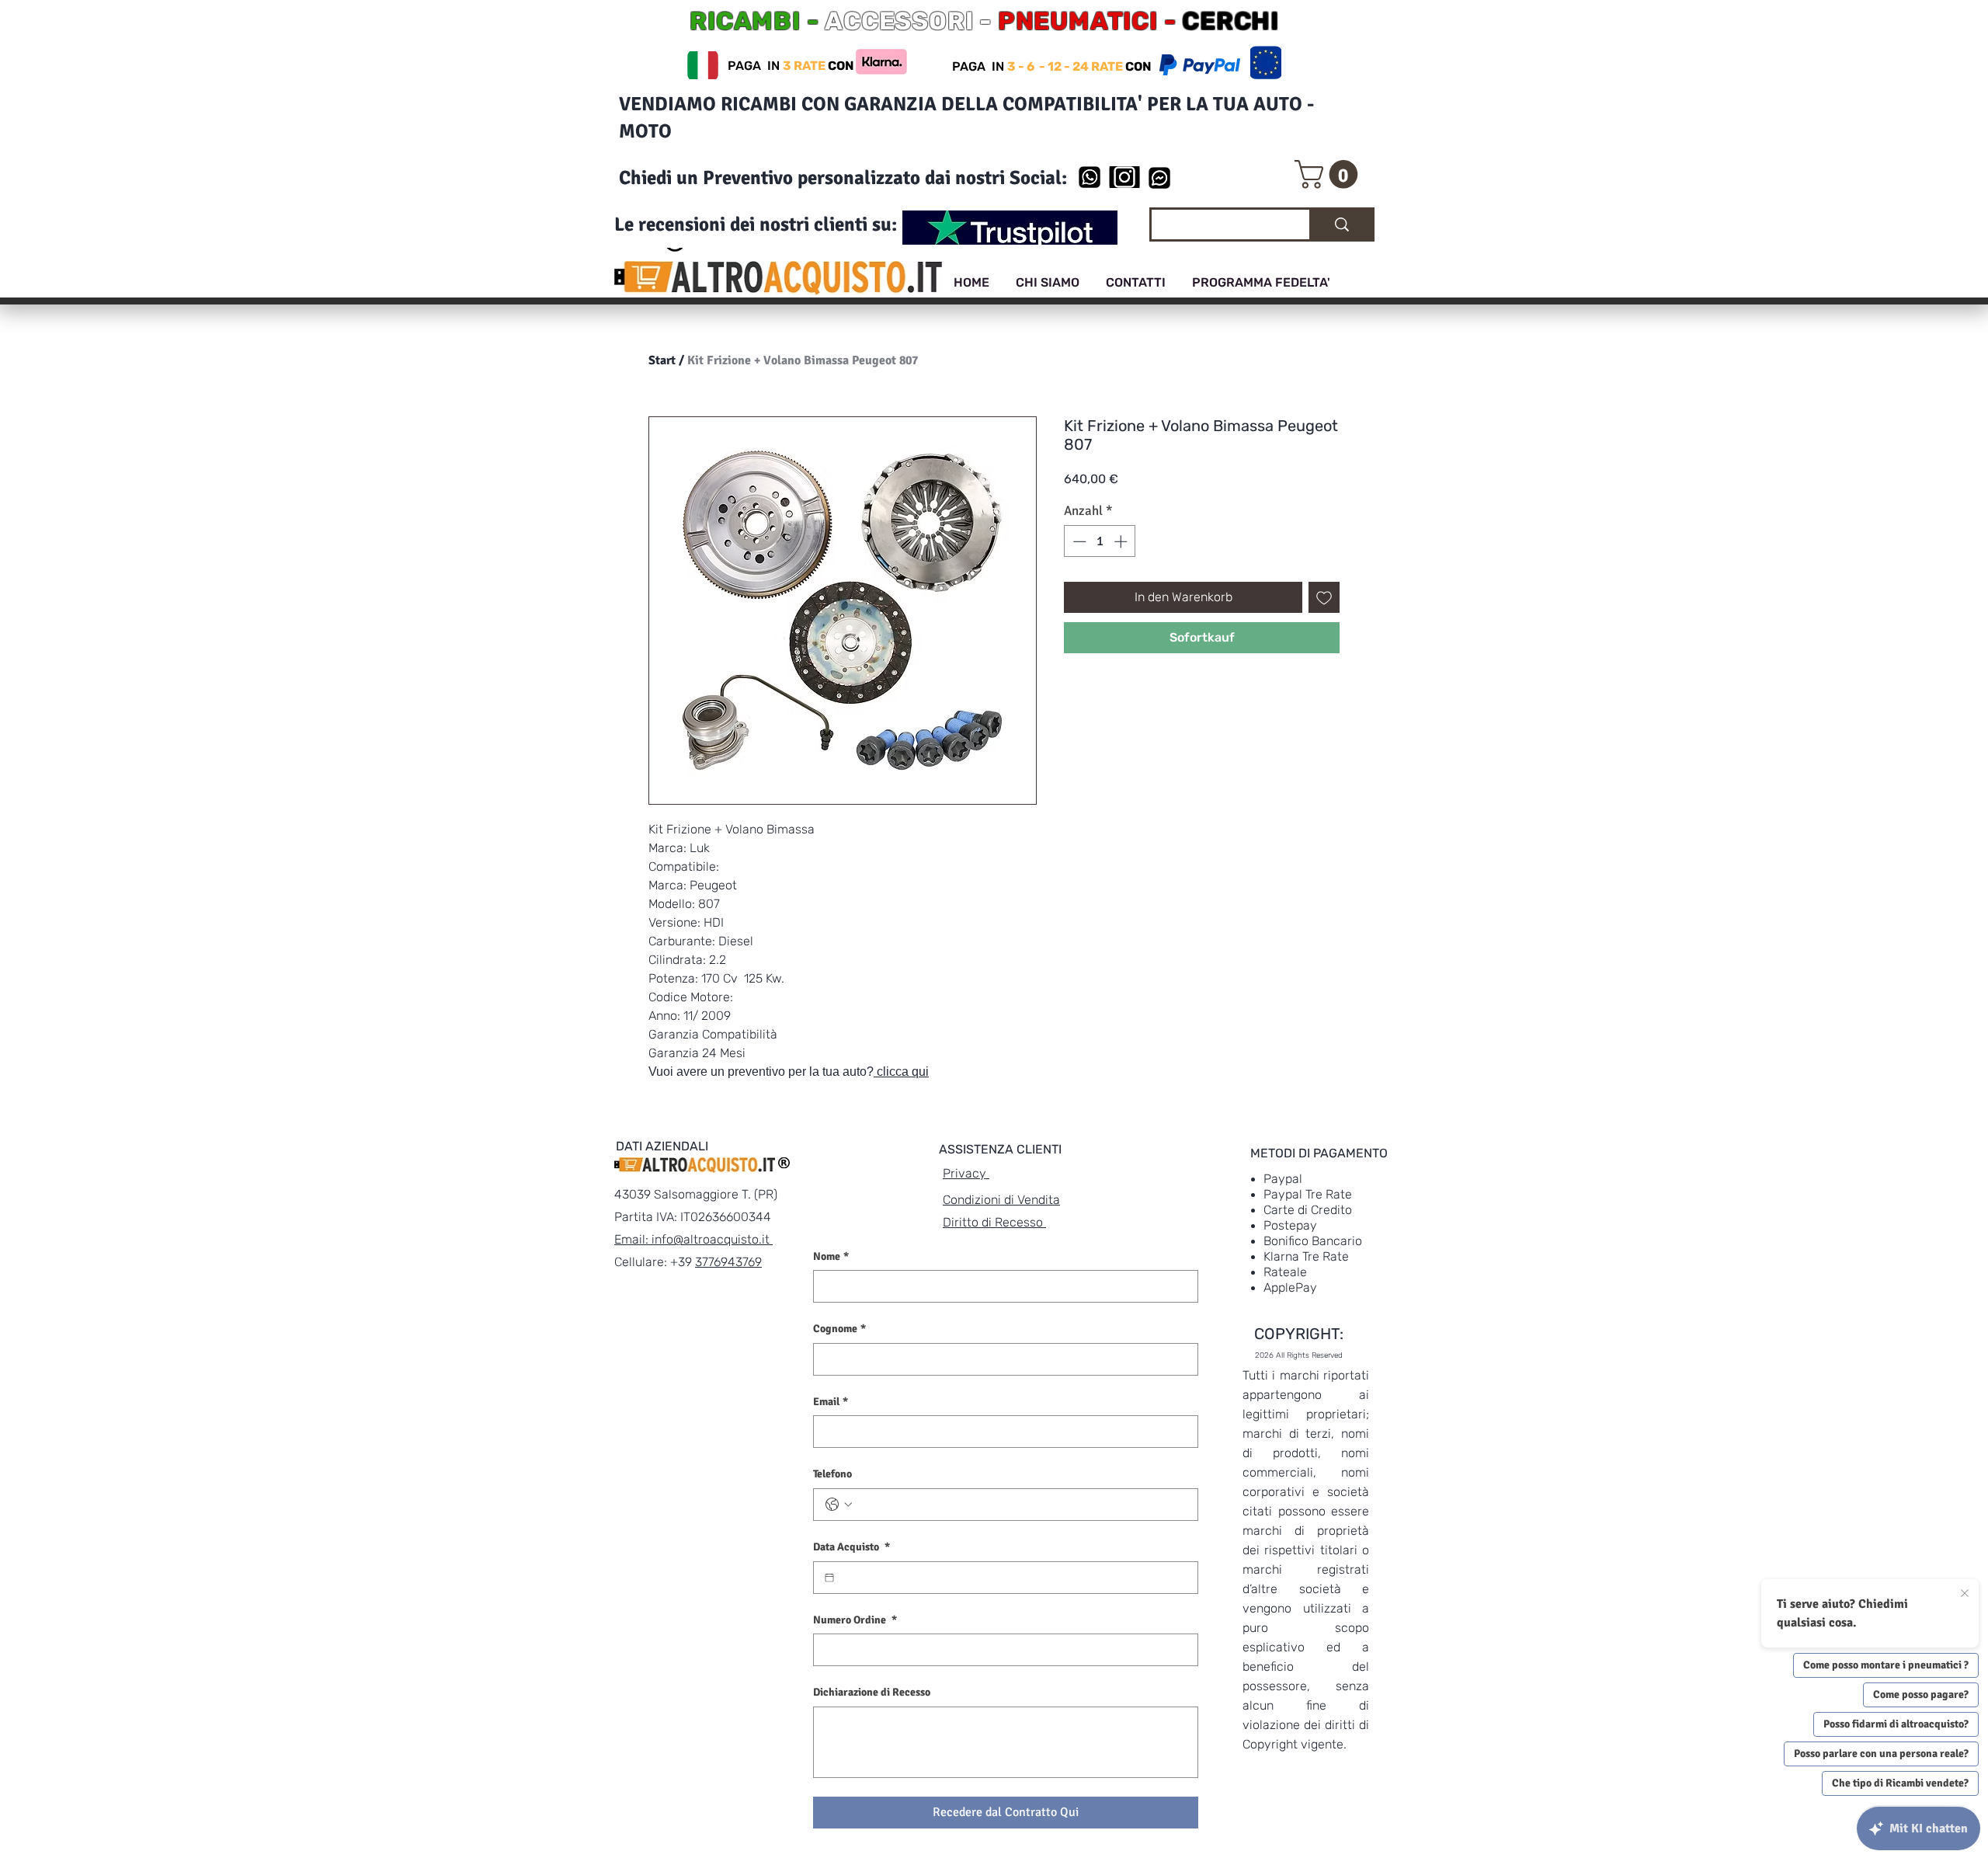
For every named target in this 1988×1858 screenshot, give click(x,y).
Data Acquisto (852, 1547)
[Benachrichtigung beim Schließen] (1965, 1594)
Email (831, 1402)
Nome (831, 1256)
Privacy (966, 1173)
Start (662, 360)
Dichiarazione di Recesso (872, 1692)
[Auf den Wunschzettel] (1324, 597)
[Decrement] (1078, 541)
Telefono (832, 1474)
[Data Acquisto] (829, 1578)
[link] (1329, 174)
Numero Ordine (855, 1620)
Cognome (839, 1329)
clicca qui (901, 1072)
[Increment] (1122, 541)
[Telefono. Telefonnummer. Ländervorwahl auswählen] (839, 1505)
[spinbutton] (1100, 541)
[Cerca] (1341, 224)
